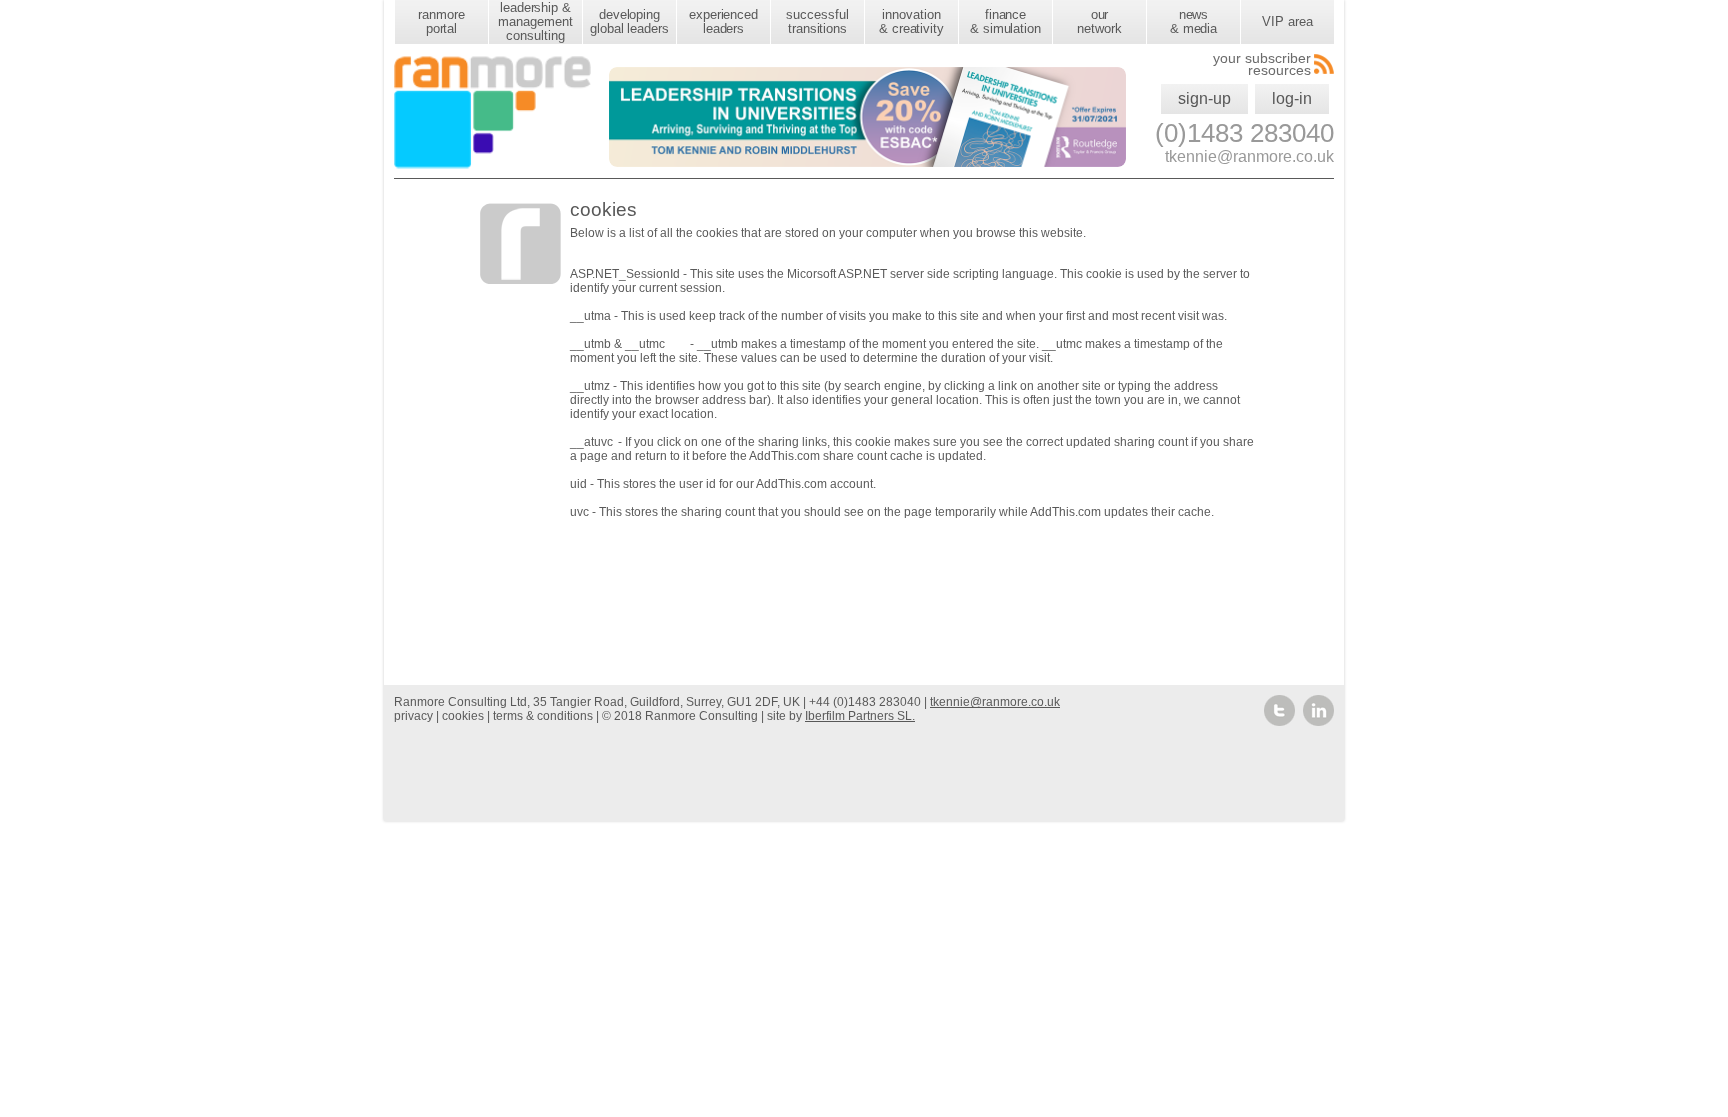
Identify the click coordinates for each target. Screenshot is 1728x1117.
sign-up (1204, 98)
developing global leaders (629, 21)
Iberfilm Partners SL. (860, 716)
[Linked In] (1318, 722)
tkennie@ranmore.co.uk (995, 702)
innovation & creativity (911, 21)
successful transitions (817, 21)
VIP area (1287, 21)
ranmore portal (441, 21)
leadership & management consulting (535, 21)
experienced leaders (723, 21)
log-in (1292, 98)
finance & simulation (1005, 21)
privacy (413, 716)
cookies (463, 716)
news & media (1193, 21)
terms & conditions (543, 716)
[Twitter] (1281, 722)
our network (1099, 21)
